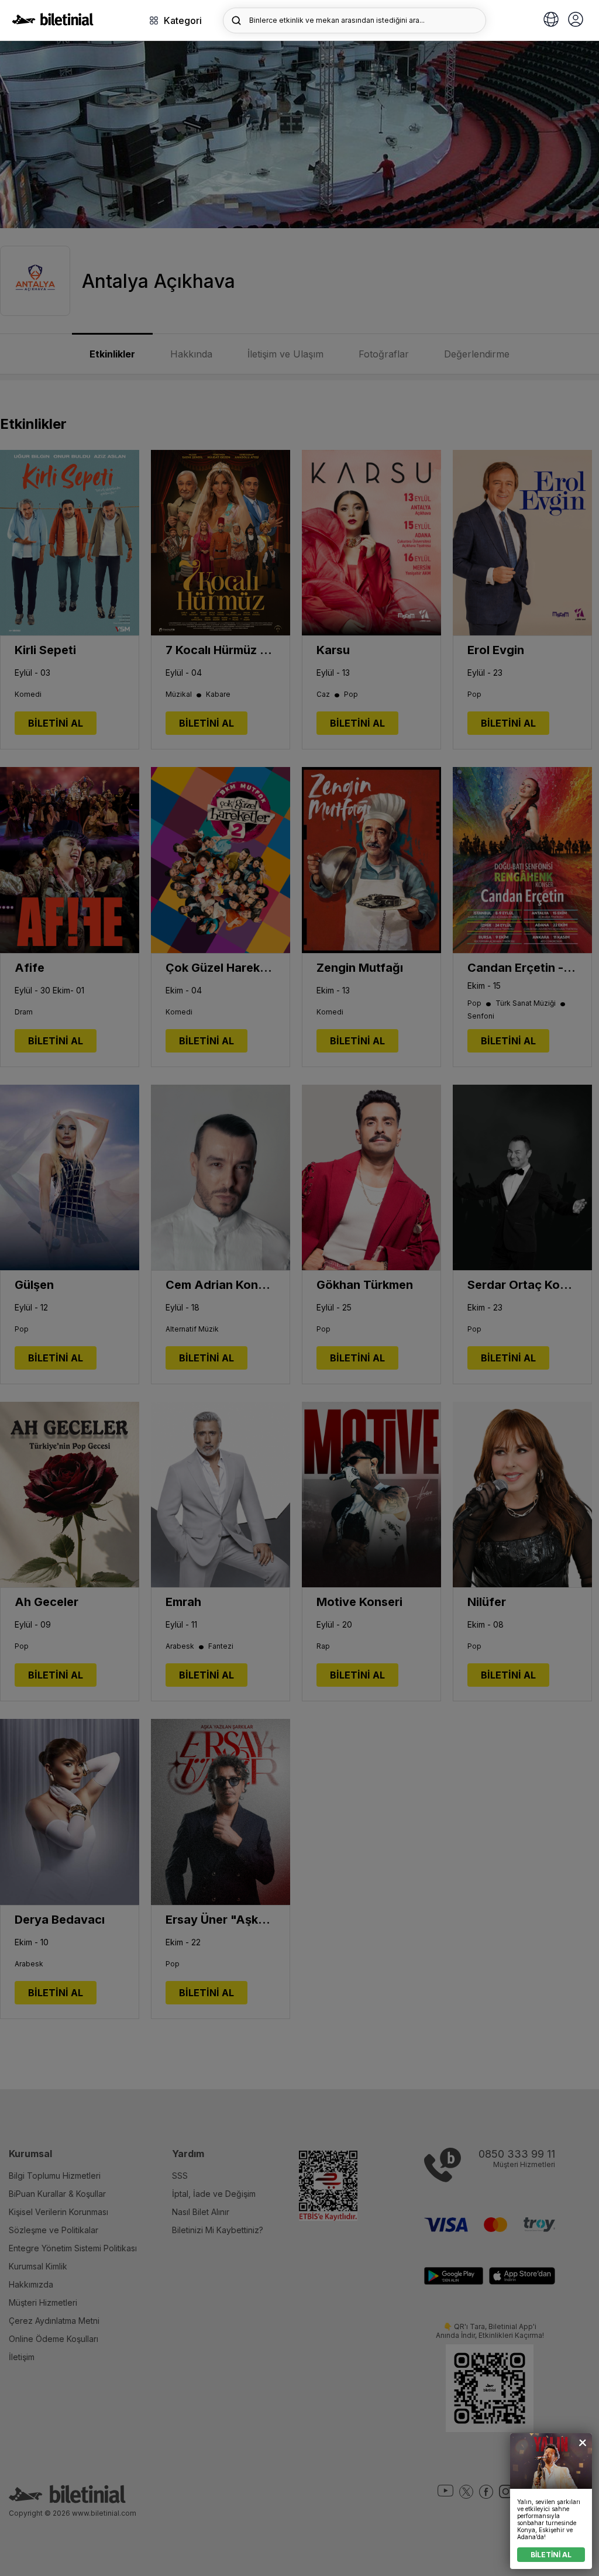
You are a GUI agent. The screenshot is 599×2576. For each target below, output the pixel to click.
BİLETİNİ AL (551, 2555)
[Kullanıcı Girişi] (576, 20)
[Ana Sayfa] (53, 22)
